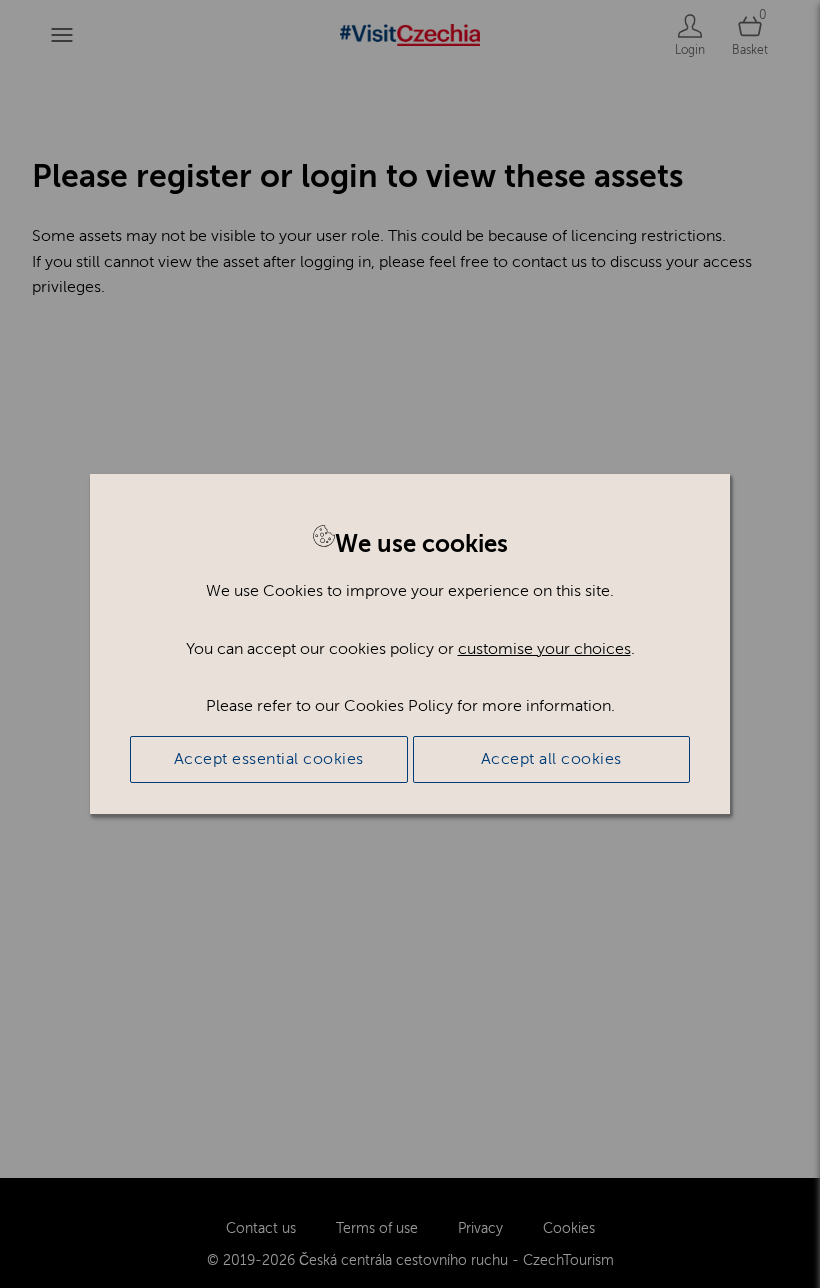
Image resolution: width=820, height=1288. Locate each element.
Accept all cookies (551, 759)
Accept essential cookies (269, 759)
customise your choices (544, 649)
